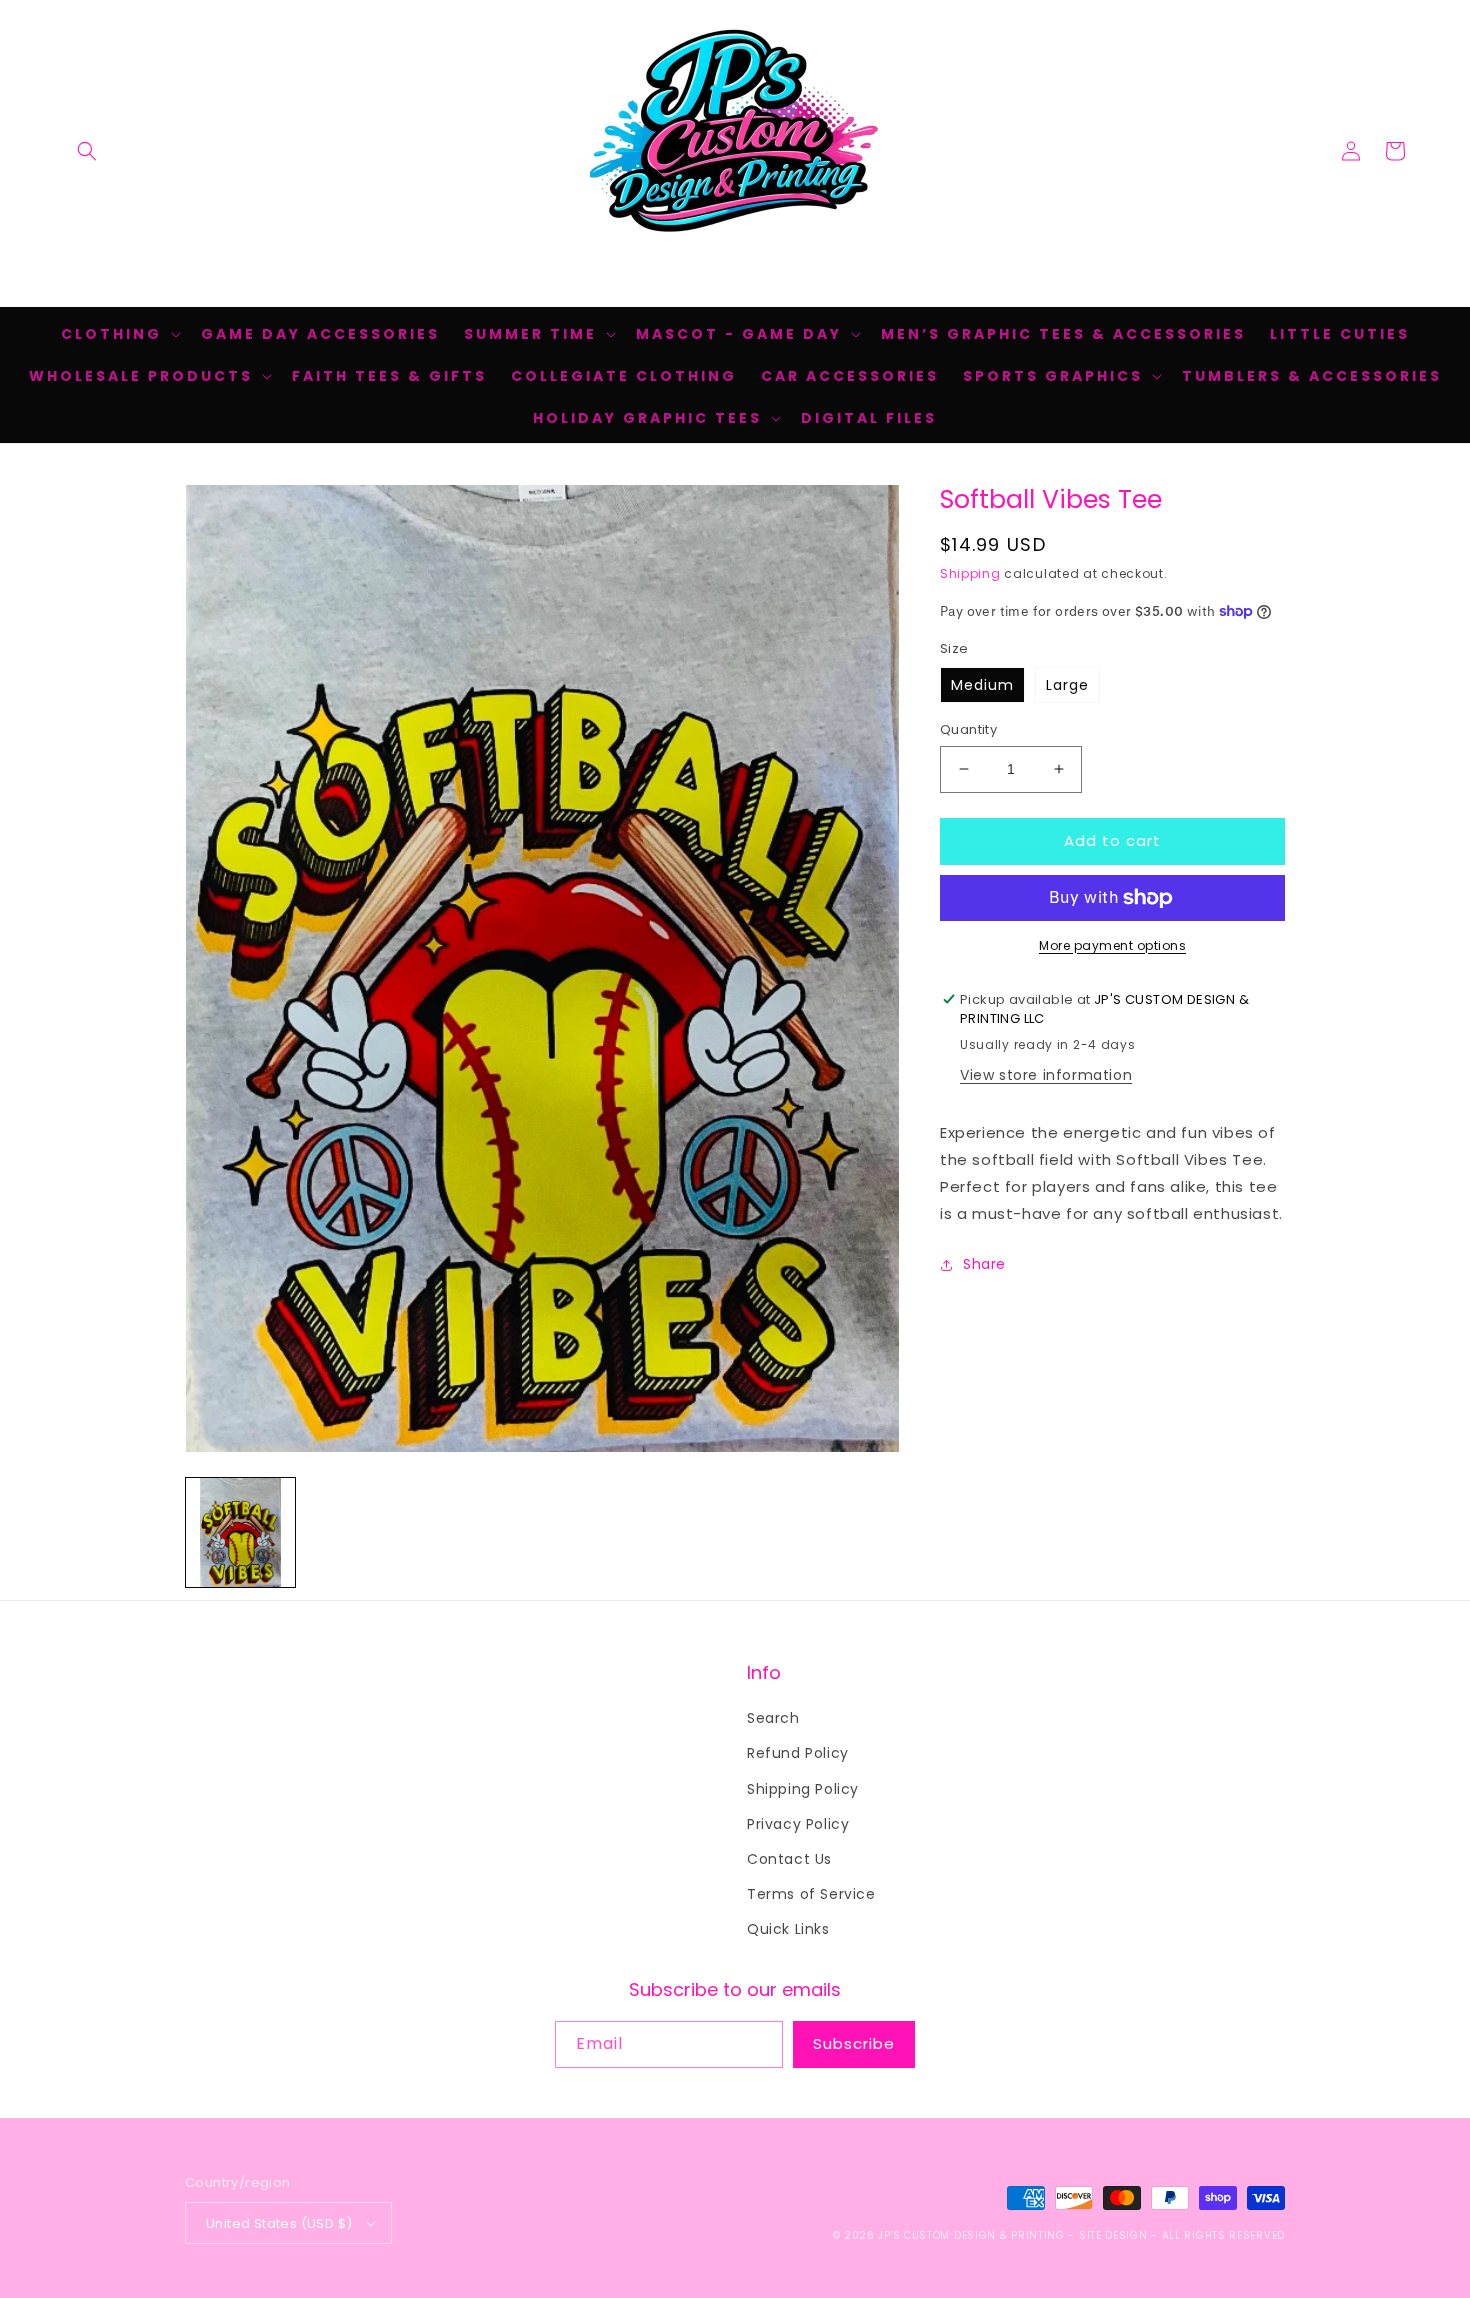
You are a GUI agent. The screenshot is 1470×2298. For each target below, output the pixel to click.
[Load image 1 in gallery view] (240, 1532)
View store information (1046, 1075)
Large (1067, 685)
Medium (982, 685)
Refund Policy (798, 1753)
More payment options (1112, 945)
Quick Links (788, 1929)
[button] (87, 151)
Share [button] (984, 1264)
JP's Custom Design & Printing (973, 2235)
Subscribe (854, 2043)
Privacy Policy (798, 1824)
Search (773, 1718)
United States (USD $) (279, 2223)
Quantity (968, 729)
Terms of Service (811, 1894)
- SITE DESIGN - (1114, 2235)
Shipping (970, 573)
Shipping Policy (803, 1789)
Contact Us (789, 1859)
